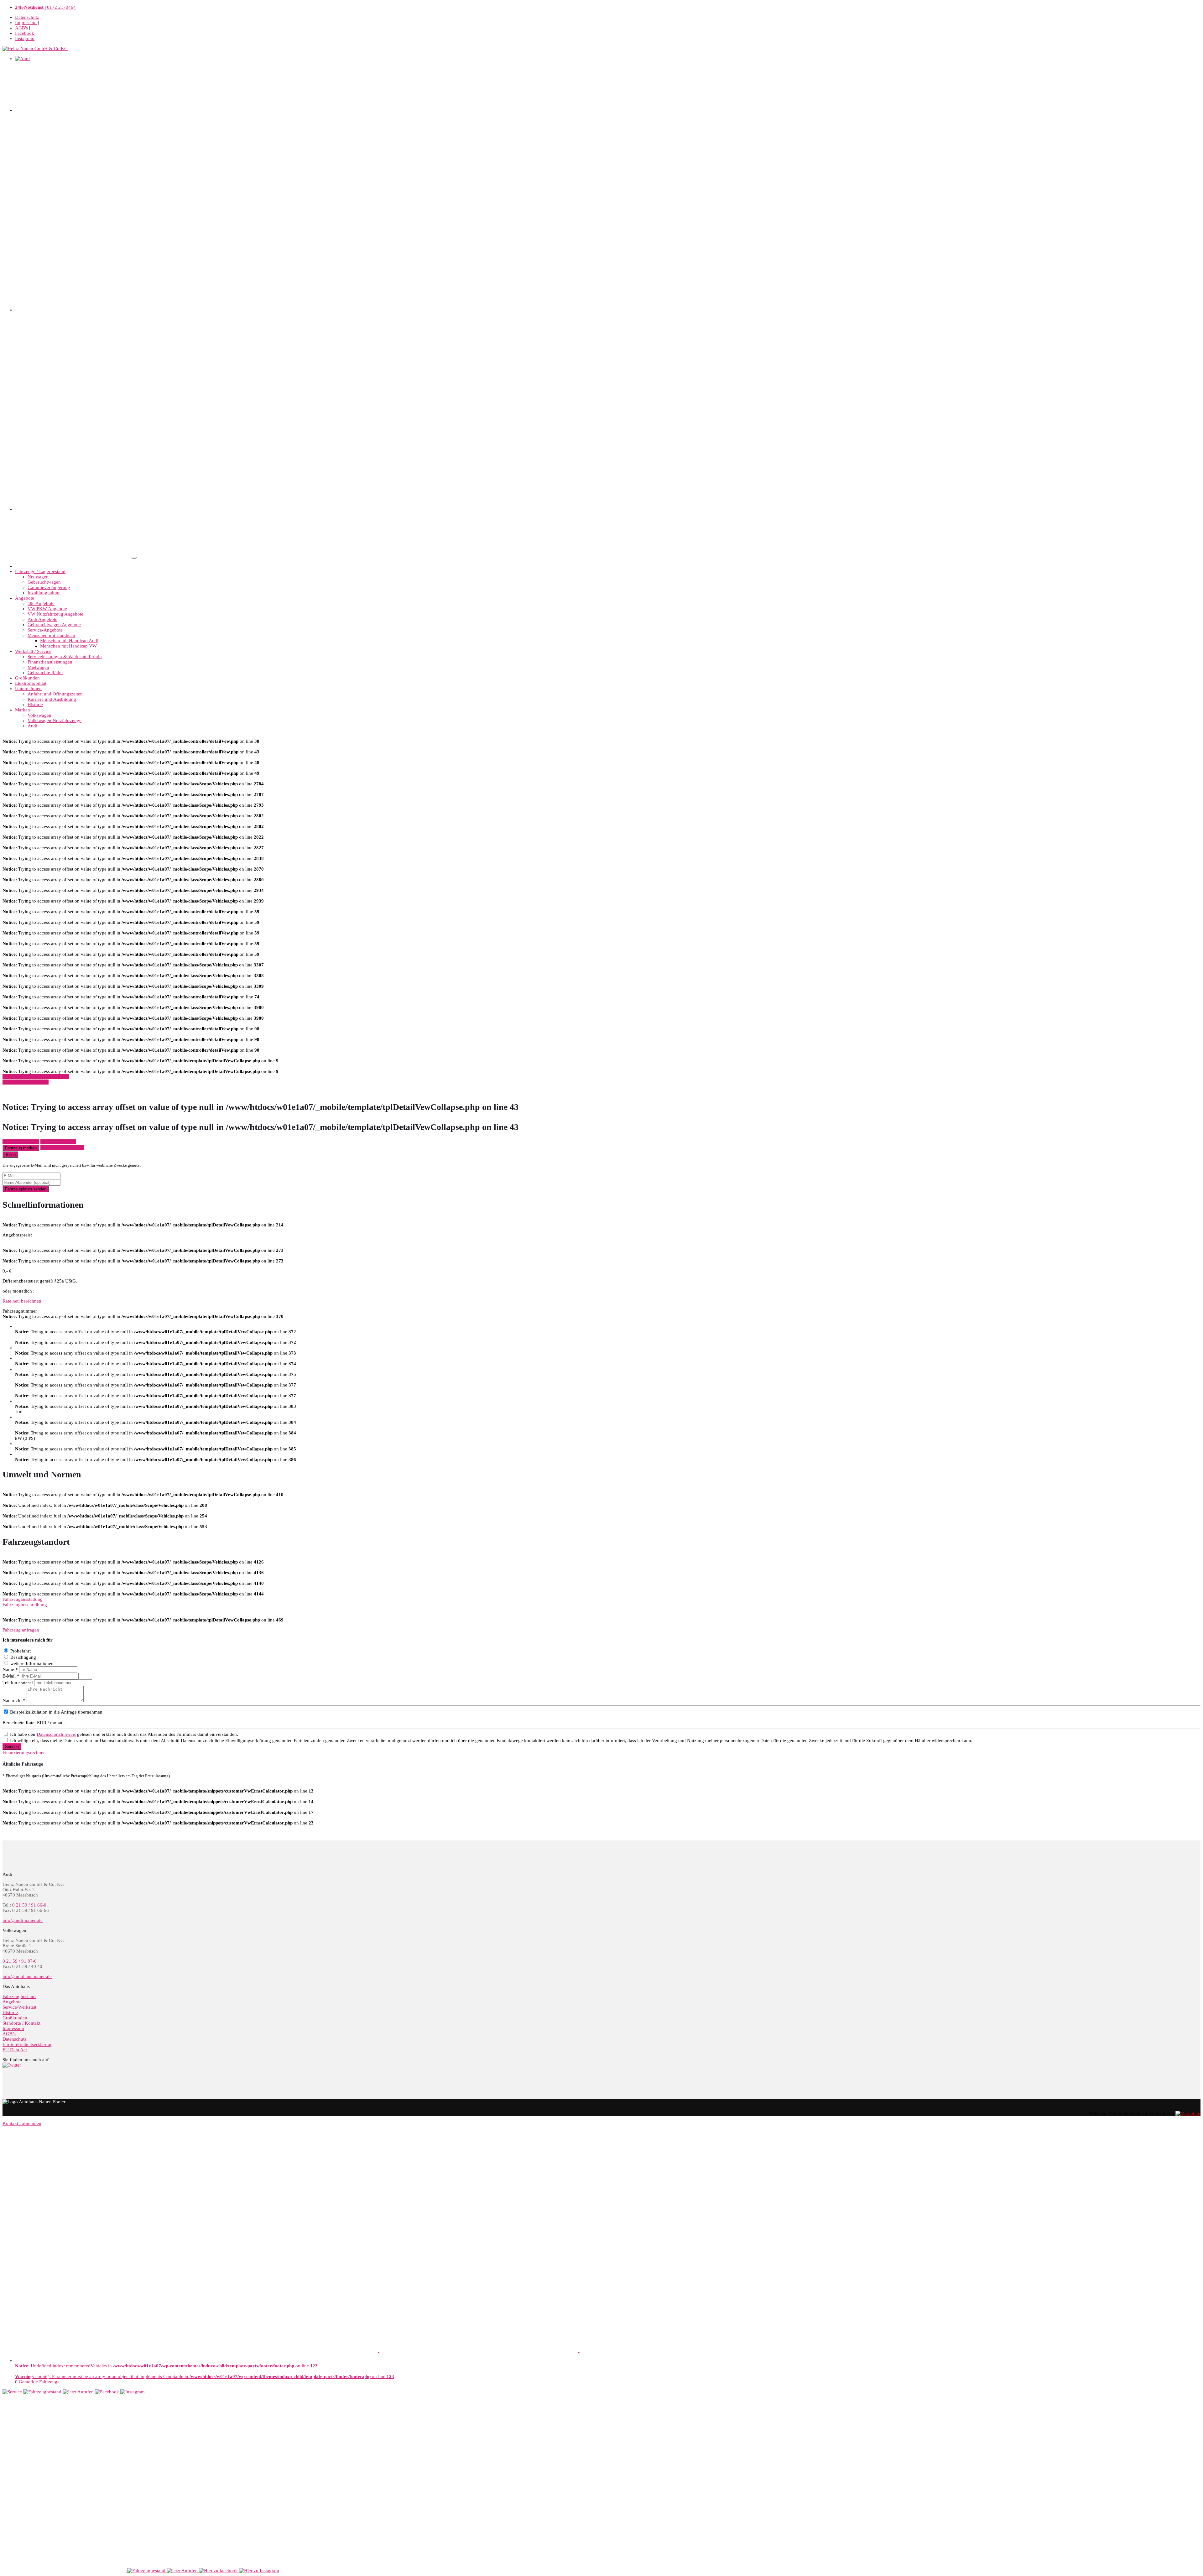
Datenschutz (27, 17)
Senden (12, 1747)
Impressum (26, 23)
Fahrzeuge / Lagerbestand (40, 571)
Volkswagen (39, 715)
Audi (32, 726)
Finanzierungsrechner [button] (24, 1752)
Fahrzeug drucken (58, 1142)
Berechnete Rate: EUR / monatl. (34, 1723)
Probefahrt (21, 1651)
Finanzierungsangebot (62, 1148)
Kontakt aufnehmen (22, 2123)
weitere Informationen (32, 1663)
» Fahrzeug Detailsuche (26, 1082)
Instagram (25, 39)
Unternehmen (28, 689)
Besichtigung (23, 1657)
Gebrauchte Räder (45, 673)
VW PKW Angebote (47, 609)
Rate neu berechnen (22, 1301)
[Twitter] (12, 2065)
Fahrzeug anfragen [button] (21, 1142)
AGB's (21, 28)
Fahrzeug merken (21, 1148)
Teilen (10, 1155)
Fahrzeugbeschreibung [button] (25, 1605)
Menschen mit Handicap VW (68, 646)
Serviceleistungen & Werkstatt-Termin (65, 657)
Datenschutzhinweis (56, 1734)
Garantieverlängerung (49, 587)
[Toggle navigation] (134, 558)
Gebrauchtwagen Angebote (54, 625)
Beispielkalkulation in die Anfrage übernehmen (56, 1712)
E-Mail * (11, 1676)
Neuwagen (38, 577)
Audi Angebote (42, 619)
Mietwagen (38, 667)
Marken (23, 710)
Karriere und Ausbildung (52, 699)
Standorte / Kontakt (21, 2023)
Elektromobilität (31, 683)
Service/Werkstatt (19, 2007)
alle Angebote (41, 603)
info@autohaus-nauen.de (27, 1976)
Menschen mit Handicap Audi (69, 641)
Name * (10, 1669)
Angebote (25, 598)
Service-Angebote (45, 630)
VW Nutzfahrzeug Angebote (55, 614)
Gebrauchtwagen (44, 582)
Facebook (25, 33)
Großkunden (27, 678)
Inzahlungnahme (44, 593)
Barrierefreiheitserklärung (28, 2044)
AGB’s (9, 2034)
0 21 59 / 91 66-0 (29, 1905)
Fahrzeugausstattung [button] (23, 1599)
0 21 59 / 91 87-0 (20, 1961)
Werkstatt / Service (33, 651)
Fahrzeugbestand (19, 1996)
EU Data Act (15, 2050)
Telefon (18, 1683)
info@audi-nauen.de (23, 1920)
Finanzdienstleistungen (50, 662)
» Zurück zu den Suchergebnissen (36, 1077)
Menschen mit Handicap (51, 635)
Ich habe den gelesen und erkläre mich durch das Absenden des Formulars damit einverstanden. (124, 1734)
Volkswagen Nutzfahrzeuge (55, 721)
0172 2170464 (45, 7)
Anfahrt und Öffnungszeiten (55, 694)
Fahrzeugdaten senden (26, 1189)
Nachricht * (14, 1700)
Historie (35, 705)
